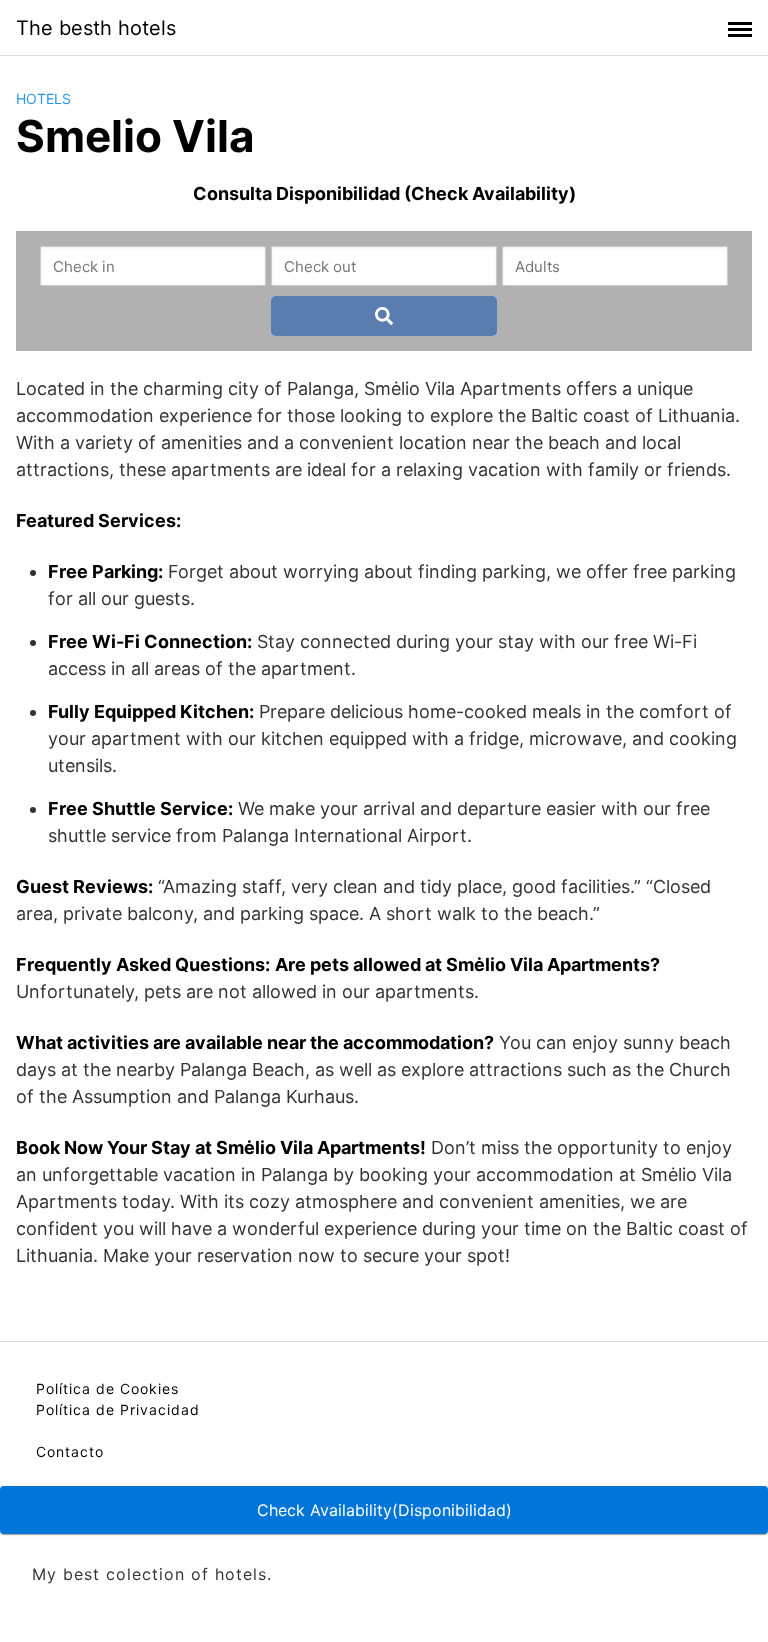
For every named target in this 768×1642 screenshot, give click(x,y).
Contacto (70, 1451)
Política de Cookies (107, 1388)
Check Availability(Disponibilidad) (384, 1510)
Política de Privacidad (118, 1409)
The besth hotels (96, 28)
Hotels (43, 98)
